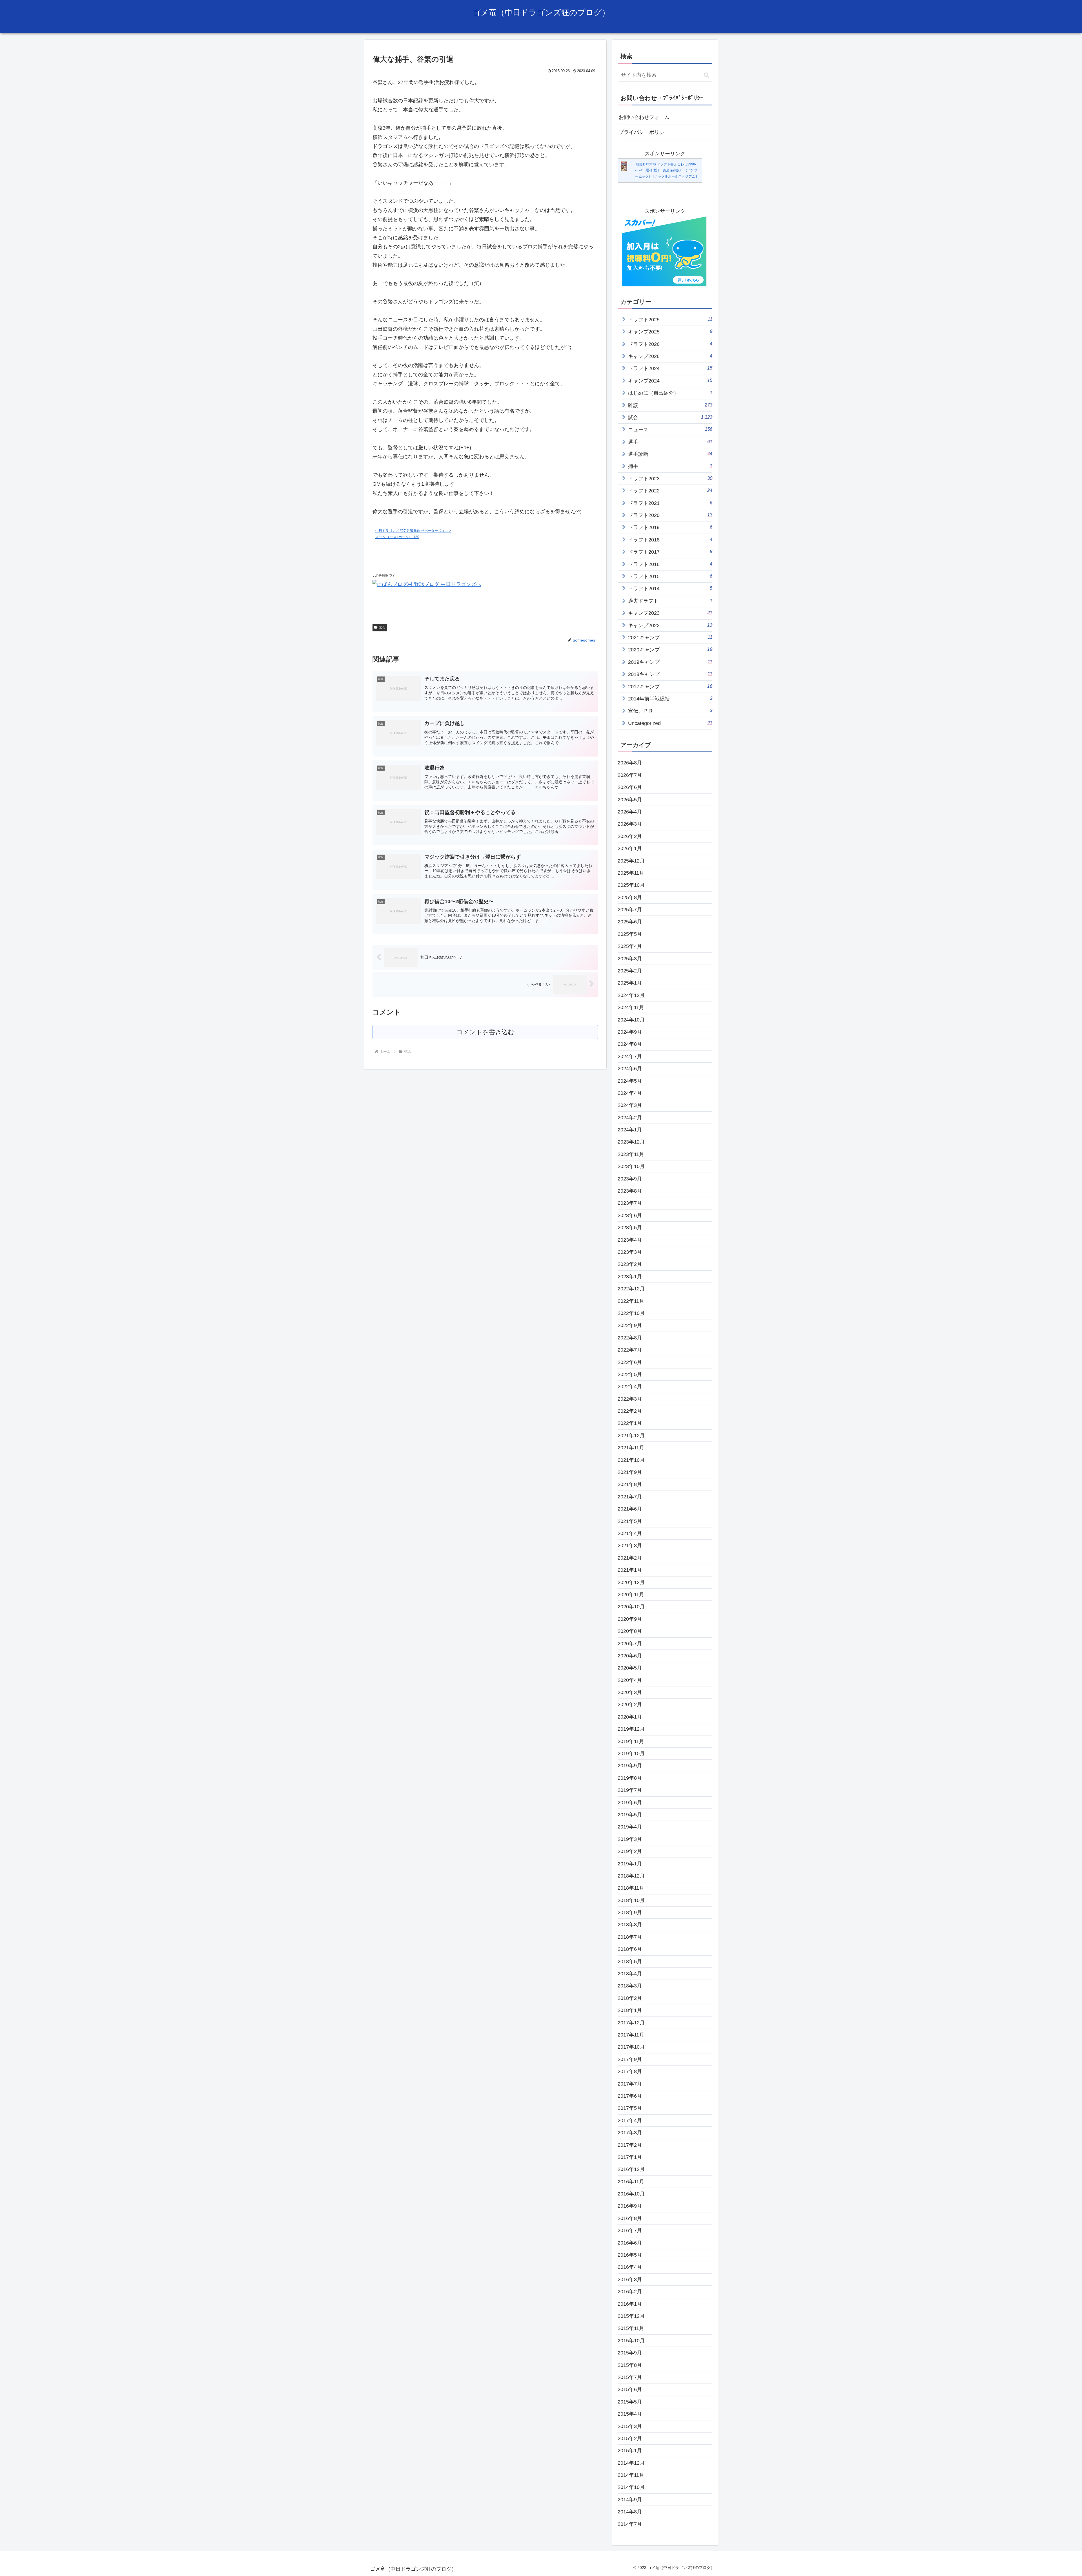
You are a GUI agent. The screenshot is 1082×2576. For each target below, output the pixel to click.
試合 (382, 627)
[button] (707, 75)
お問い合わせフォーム (644, 117)
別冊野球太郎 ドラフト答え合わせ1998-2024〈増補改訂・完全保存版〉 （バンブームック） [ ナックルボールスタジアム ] (666, 170)
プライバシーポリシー (644, 132)
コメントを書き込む (485, 1032)
